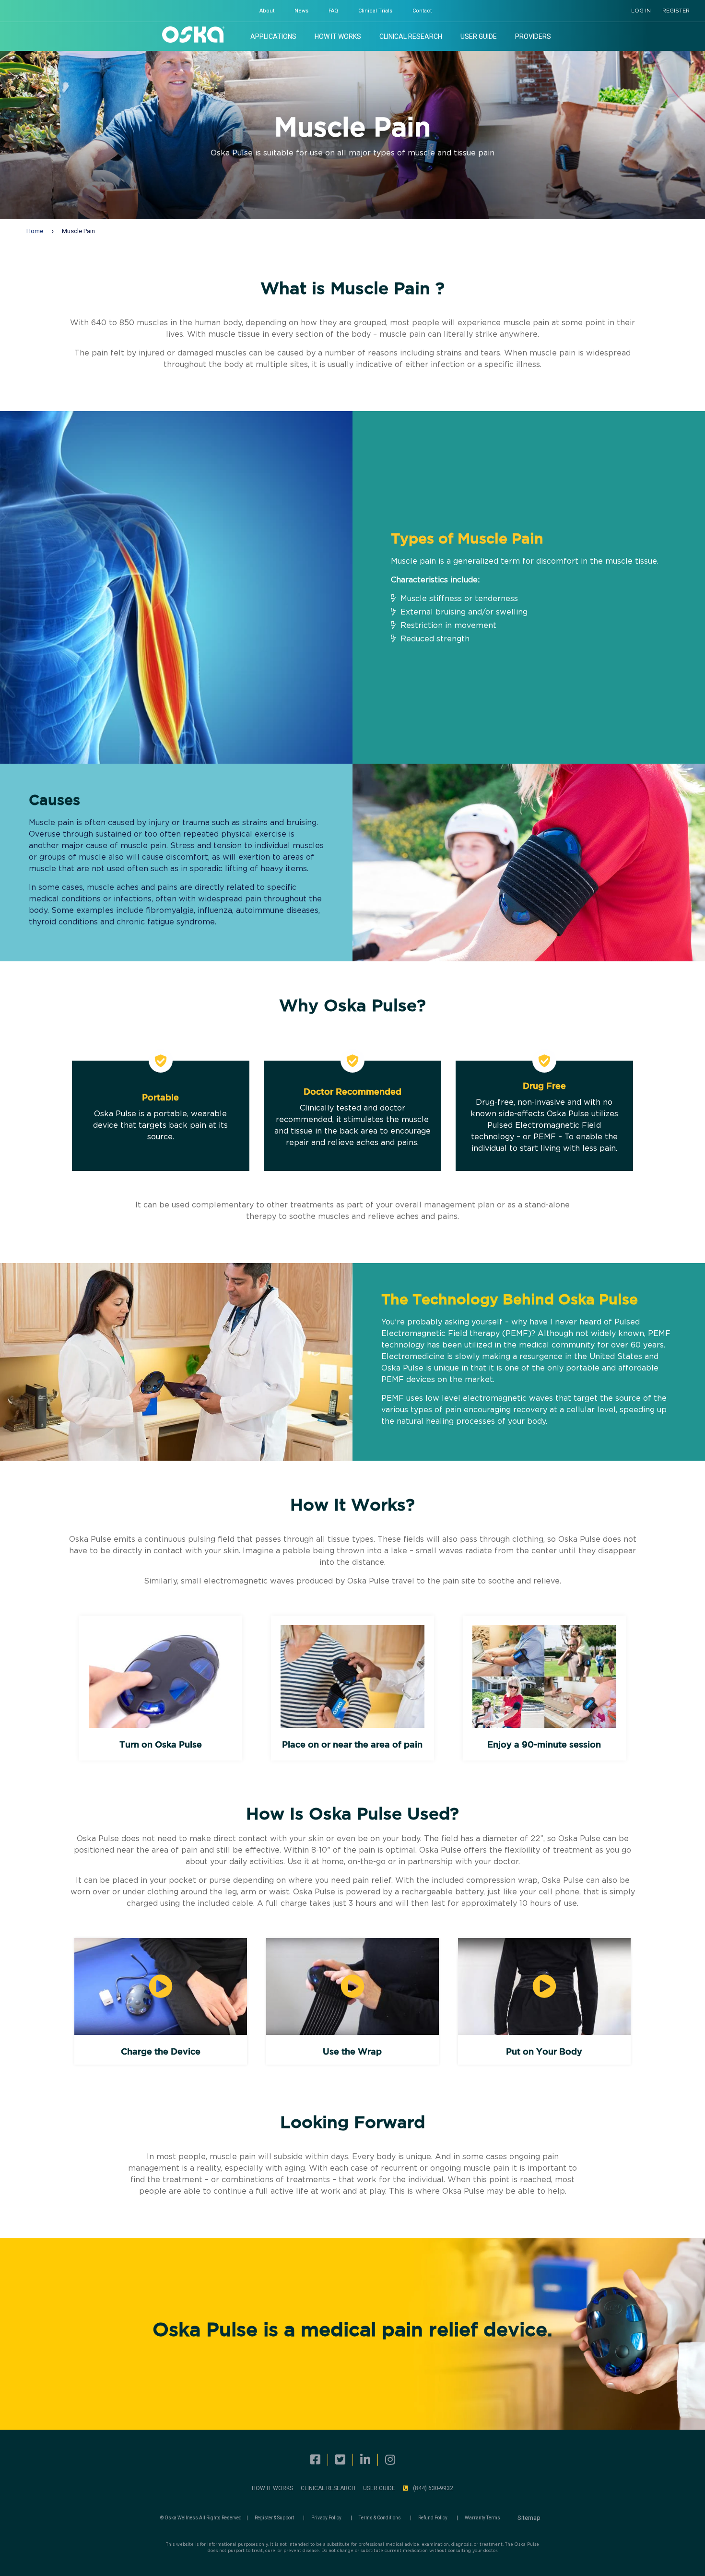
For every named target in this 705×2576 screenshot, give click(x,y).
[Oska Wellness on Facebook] (315, 2460)
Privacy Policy (326, 2518)
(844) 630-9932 (433, 2488)
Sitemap (529, 2518)
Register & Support (274, 2518)
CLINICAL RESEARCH (328, 2488)
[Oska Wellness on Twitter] (340, 2460)
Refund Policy (433, 2518)
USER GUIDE (379, 2488)
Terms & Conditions (380, 2518)
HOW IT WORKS (272, 2488)
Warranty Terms (482, 2518)
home (35, 231)
